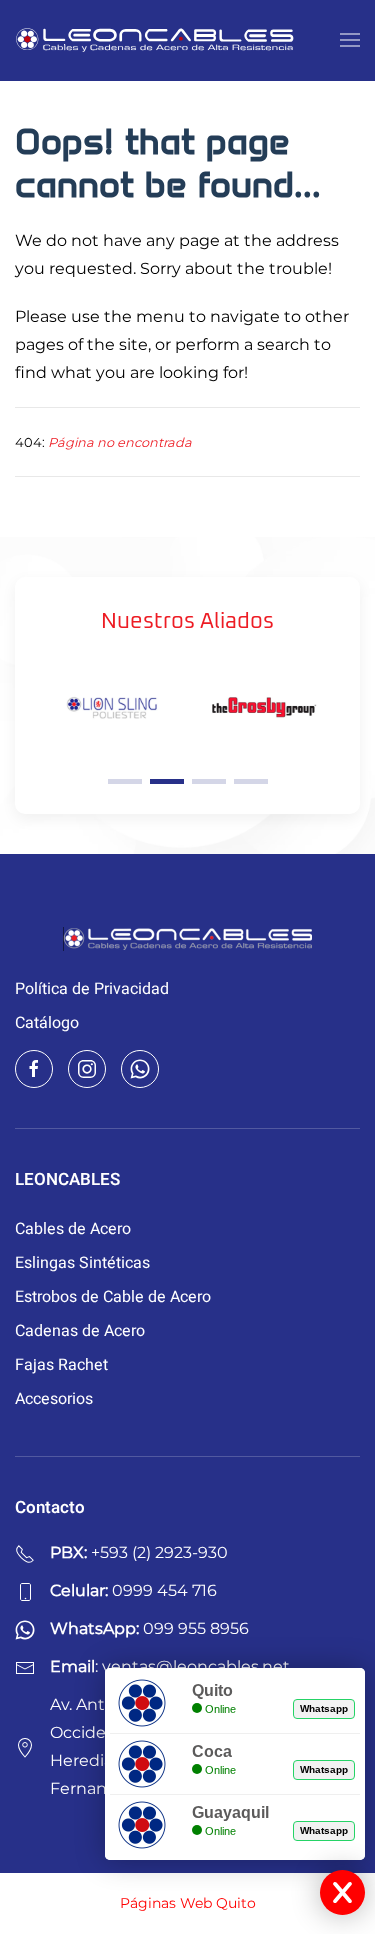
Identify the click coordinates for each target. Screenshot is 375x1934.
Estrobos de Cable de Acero (113, 1297)
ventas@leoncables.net (196, 1666)
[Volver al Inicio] (155, 40)
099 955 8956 (196, 1628)
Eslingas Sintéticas (82, 1263)
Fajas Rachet (61, 1365)
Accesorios (54, 1399)
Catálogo (47, 1023)
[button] (350, 40)
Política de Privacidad (92, 989)
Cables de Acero (73, 1229)
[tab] (125, 781)
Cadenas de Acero (80, 1331)
